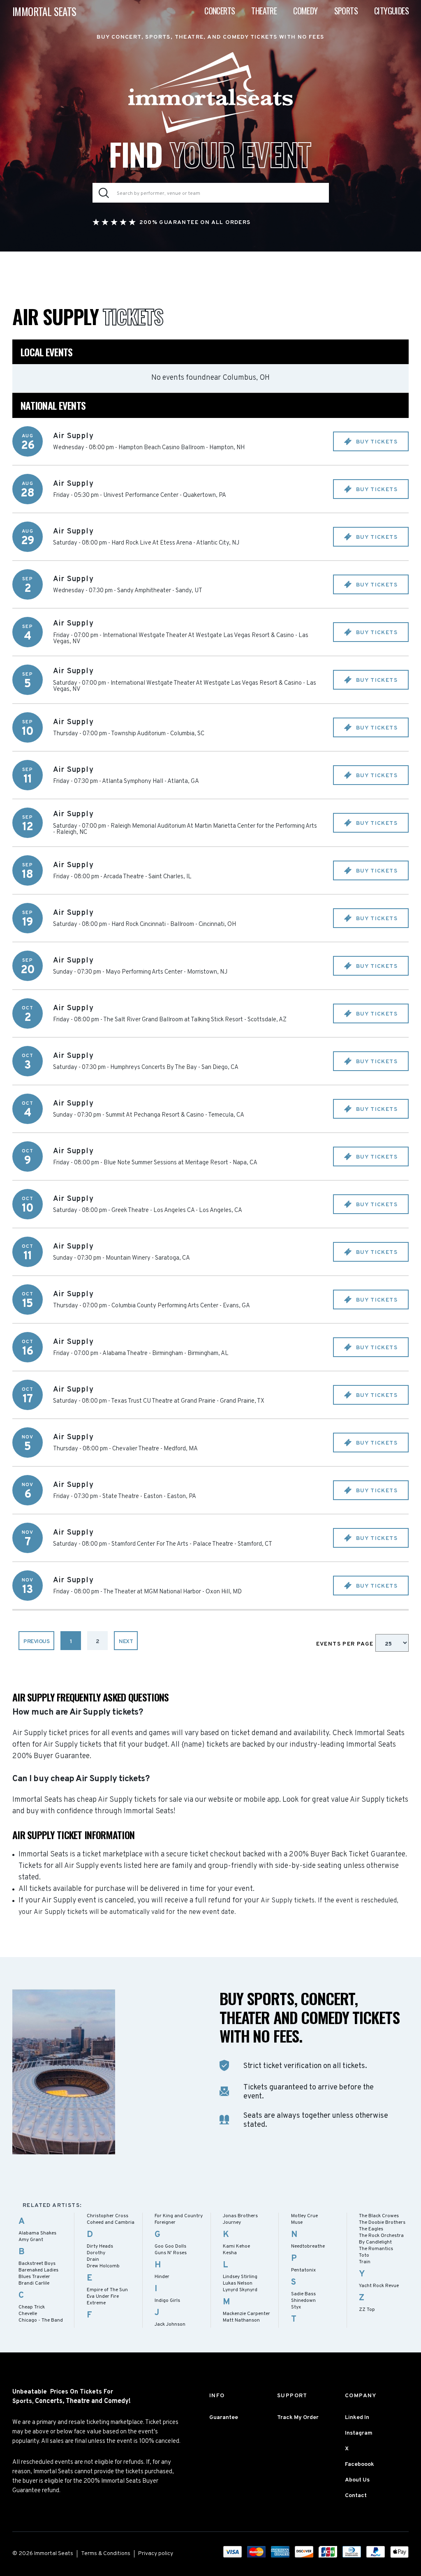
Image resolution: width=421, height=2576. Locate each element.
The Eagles (371, 2229)
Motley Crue (304, 2216)
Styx (296, 2307)
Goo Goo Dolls (170, 2246)
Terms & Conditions (106, 2554)
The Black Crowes (379, 2216)
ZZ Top (367, 2310)
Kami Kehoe (236, 2246)
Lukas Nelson (238, 2283)
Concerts (220, 11)
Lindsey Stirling (240, 2277)
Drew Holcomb (103, 2266)
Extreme (96, 2303)
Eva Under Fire (103, 2297)
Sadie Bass (303, 2294)
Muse (297, 2223)
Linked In (357, 2418)
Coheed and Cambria (111, 2223)
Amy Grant (31, 2240)
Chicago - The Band (41, 2320)
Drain (93, 2260)
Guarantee (224, 2418)
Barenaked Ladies (38, 2270)
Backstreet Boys (37, 2264)
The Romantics (376, 2249)
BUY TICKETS (376, 442)
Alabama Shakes (37, 2233)
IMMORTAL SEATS (44, 11)
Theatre (264, 11)
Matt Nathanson (241, 2320)
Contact (356, 2496)
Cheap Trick (32, 2307)
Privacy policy (156, 2554)
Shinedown (303, 2301)
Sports (346, 11)
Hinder (162, 2277)
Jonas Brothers (240, 2216)
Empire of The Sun (107, 2290)
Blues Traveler (34, 2277)
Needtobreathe (308, 2246)
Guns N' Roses (171, 2253)
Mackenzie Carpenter (246, 2314)
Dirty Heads (100, 2246)
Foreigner (165, 2223)
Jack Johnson (170, 2324)
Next (126, 1642)
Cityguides (391, 11)
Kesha (230, 2253)
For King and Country (179, 2216)
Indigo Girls (167, 2301)
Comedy (305, 11)
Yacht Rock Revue (379, 2286)
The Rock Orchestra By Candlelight (381, 2239)
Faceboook (360, 2464)
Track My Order (298, 2418)
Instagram (359, 2433)
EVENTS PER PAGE (346, 1644)
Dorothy (96, 2253)
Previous (36, 1642)
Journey (232, 2223)
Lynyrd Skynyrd (240, 2290)
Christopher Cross (108, 2216)
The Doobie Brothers (382, 2223)
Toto (364, 2255)
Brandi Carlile (34, 2283)
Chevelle (28, 2314)
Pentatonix (303, 2270)
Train (365, 2262)
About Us (357, 2480)
